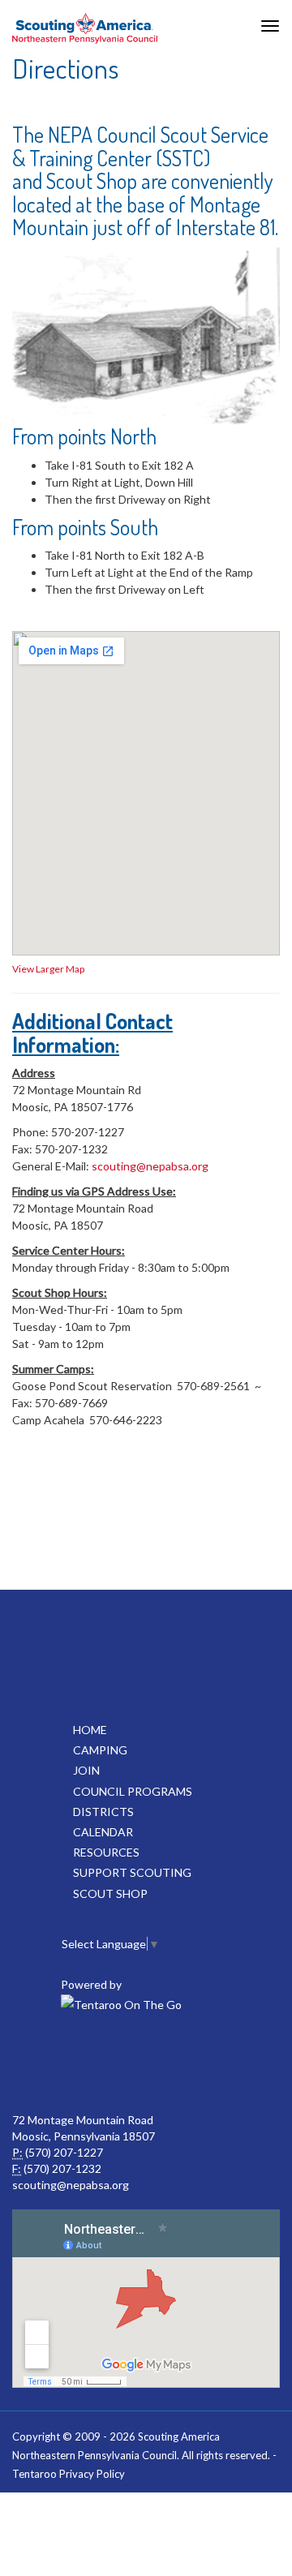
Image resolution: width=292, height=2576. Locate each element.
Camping (100, 1750)
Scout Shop (110, 1893)
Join (86, 1770)
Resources (106, 1852)
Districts (103, 1812)
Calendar (103, 1832)
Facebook (109, 2063)
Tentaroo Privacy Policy (69, 2474)
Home (90, 1730)
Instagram (180, 2063)
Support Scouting (132, 1872)
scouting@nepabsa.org (150, 1166)
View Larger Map (48, 969)
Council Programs (133, 1791)
